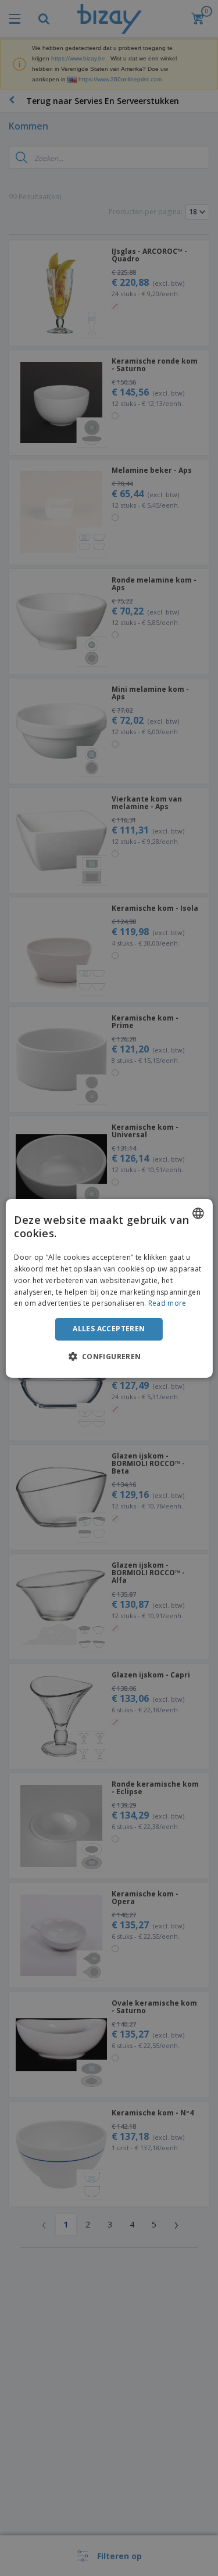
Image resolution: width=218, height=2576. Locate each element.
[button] (109, 1356)
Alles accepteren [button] (109, 1329)
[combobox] (198, 1213)
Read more (167, 1303)
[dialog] (109, 1288)
